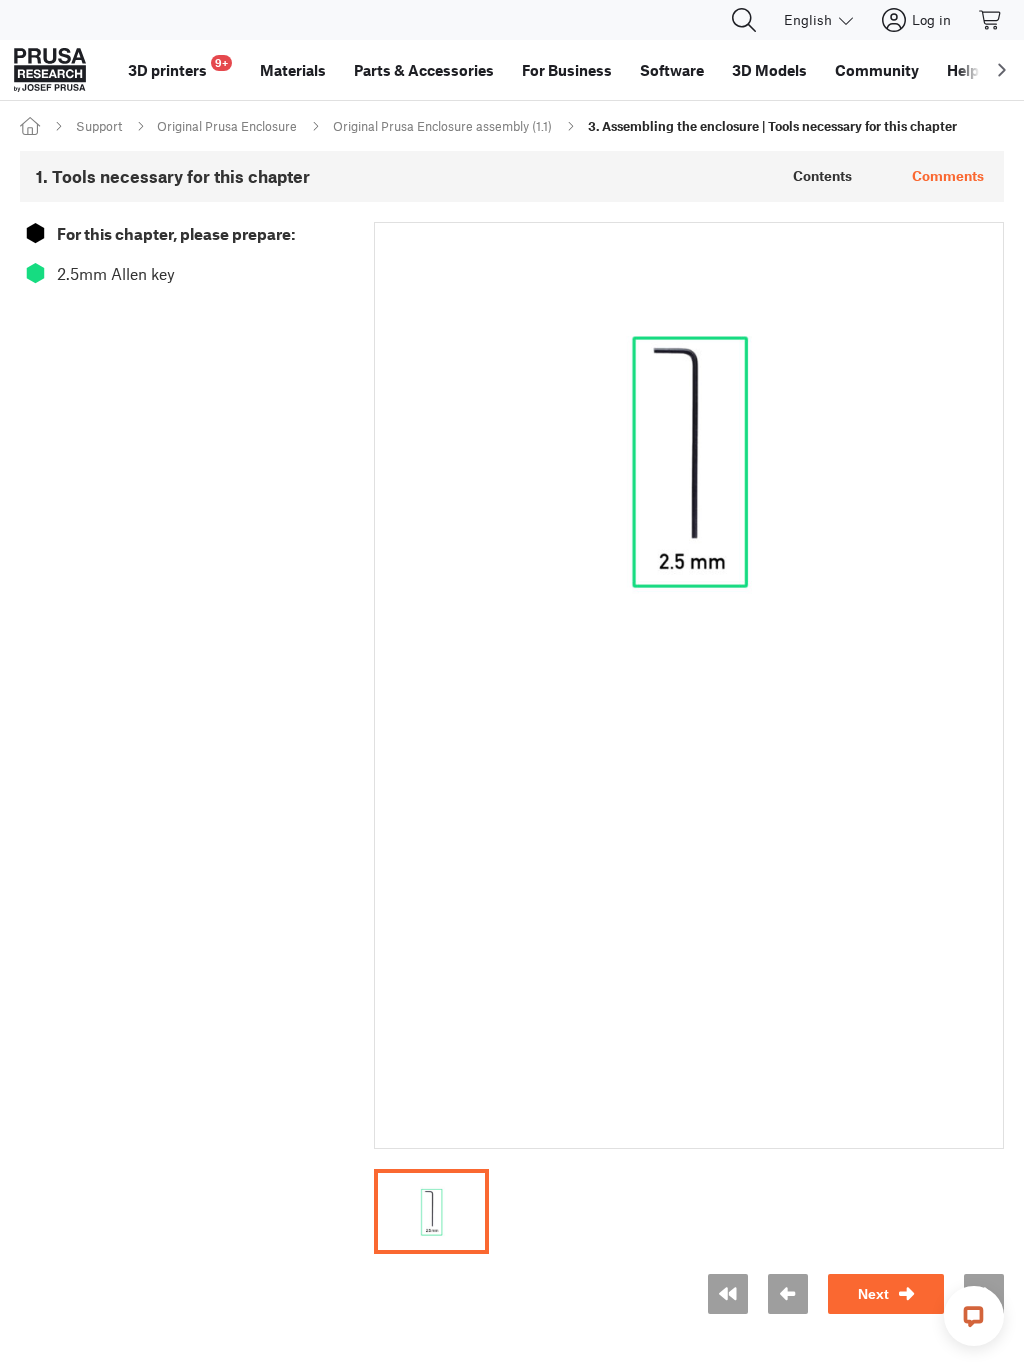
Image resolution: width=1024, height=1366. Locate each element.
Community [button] (877, 70)
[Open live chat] (974, 1316)
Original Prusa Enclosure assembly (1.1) (442, 126)
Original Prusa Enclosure (227, 126)
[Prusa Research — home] (50, 70)
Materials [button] (293, 70)
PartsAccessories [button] (424, 70)
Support (99, 126)
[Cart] (991, 20)
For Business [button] (567, 70)
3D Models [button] (769, 70)
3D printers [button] (178, 67)
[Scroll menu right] (1002, 70)
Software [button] (672, 70)
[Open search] (744, 20)
